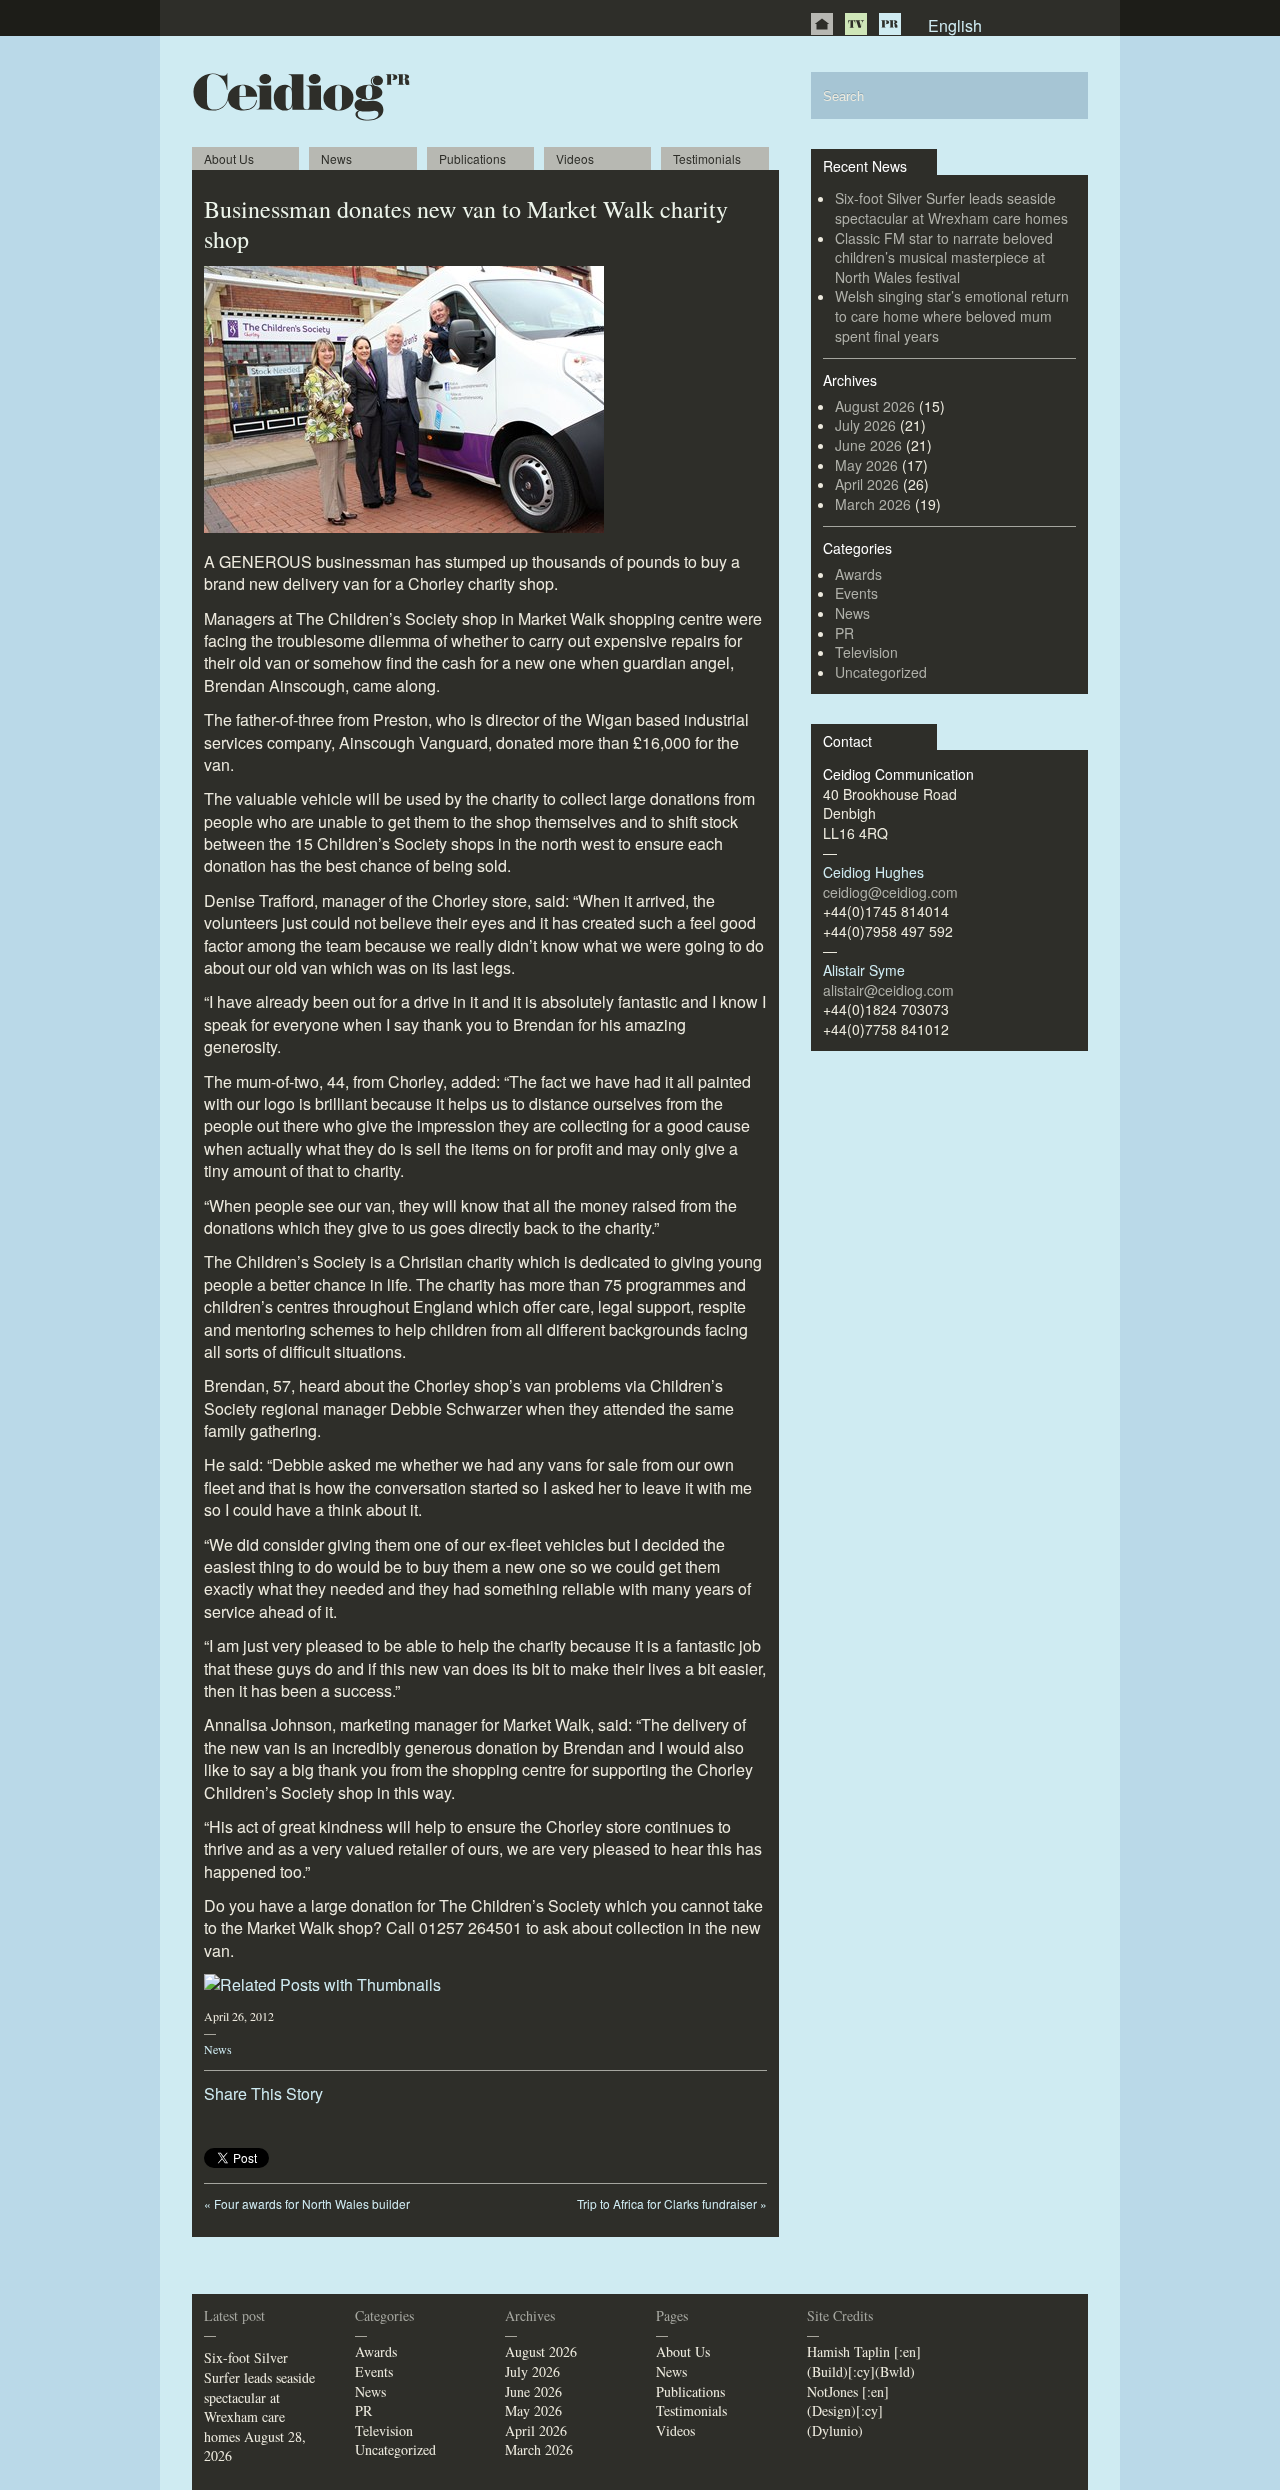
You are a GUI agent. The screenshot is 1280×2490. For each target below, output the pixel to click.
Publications (472, 158)
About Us (229, 158)
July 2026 (865, 425)
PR (890, 24)
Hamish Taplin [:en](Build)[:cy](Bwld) (864, 2361)
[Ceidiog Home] (822, 24)
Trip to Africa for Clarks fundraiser (672, 2203)
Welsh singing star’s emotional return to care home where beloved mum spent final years (952, 315)
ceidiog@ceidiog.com (890, 892)
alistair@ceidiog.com (888, 990)
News (336, 158)
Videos (575, 158)
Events (856, 593)
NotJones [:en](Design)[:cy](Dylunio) (848, 2411)
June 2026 (868, 445)
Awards (858, 574)
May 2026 (866, 465)
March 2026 (873, 504)
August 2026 (875, 406)
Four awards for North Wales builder (307, 2203)
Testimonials (707, 158)
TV (856, 24)
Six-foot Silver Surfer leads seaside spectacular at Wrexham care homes (951, 208)
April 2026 (867, 484)
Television (866, 652)
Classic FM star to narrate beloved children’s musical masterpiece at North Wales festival (944, 257)
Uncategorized (881, 672)
